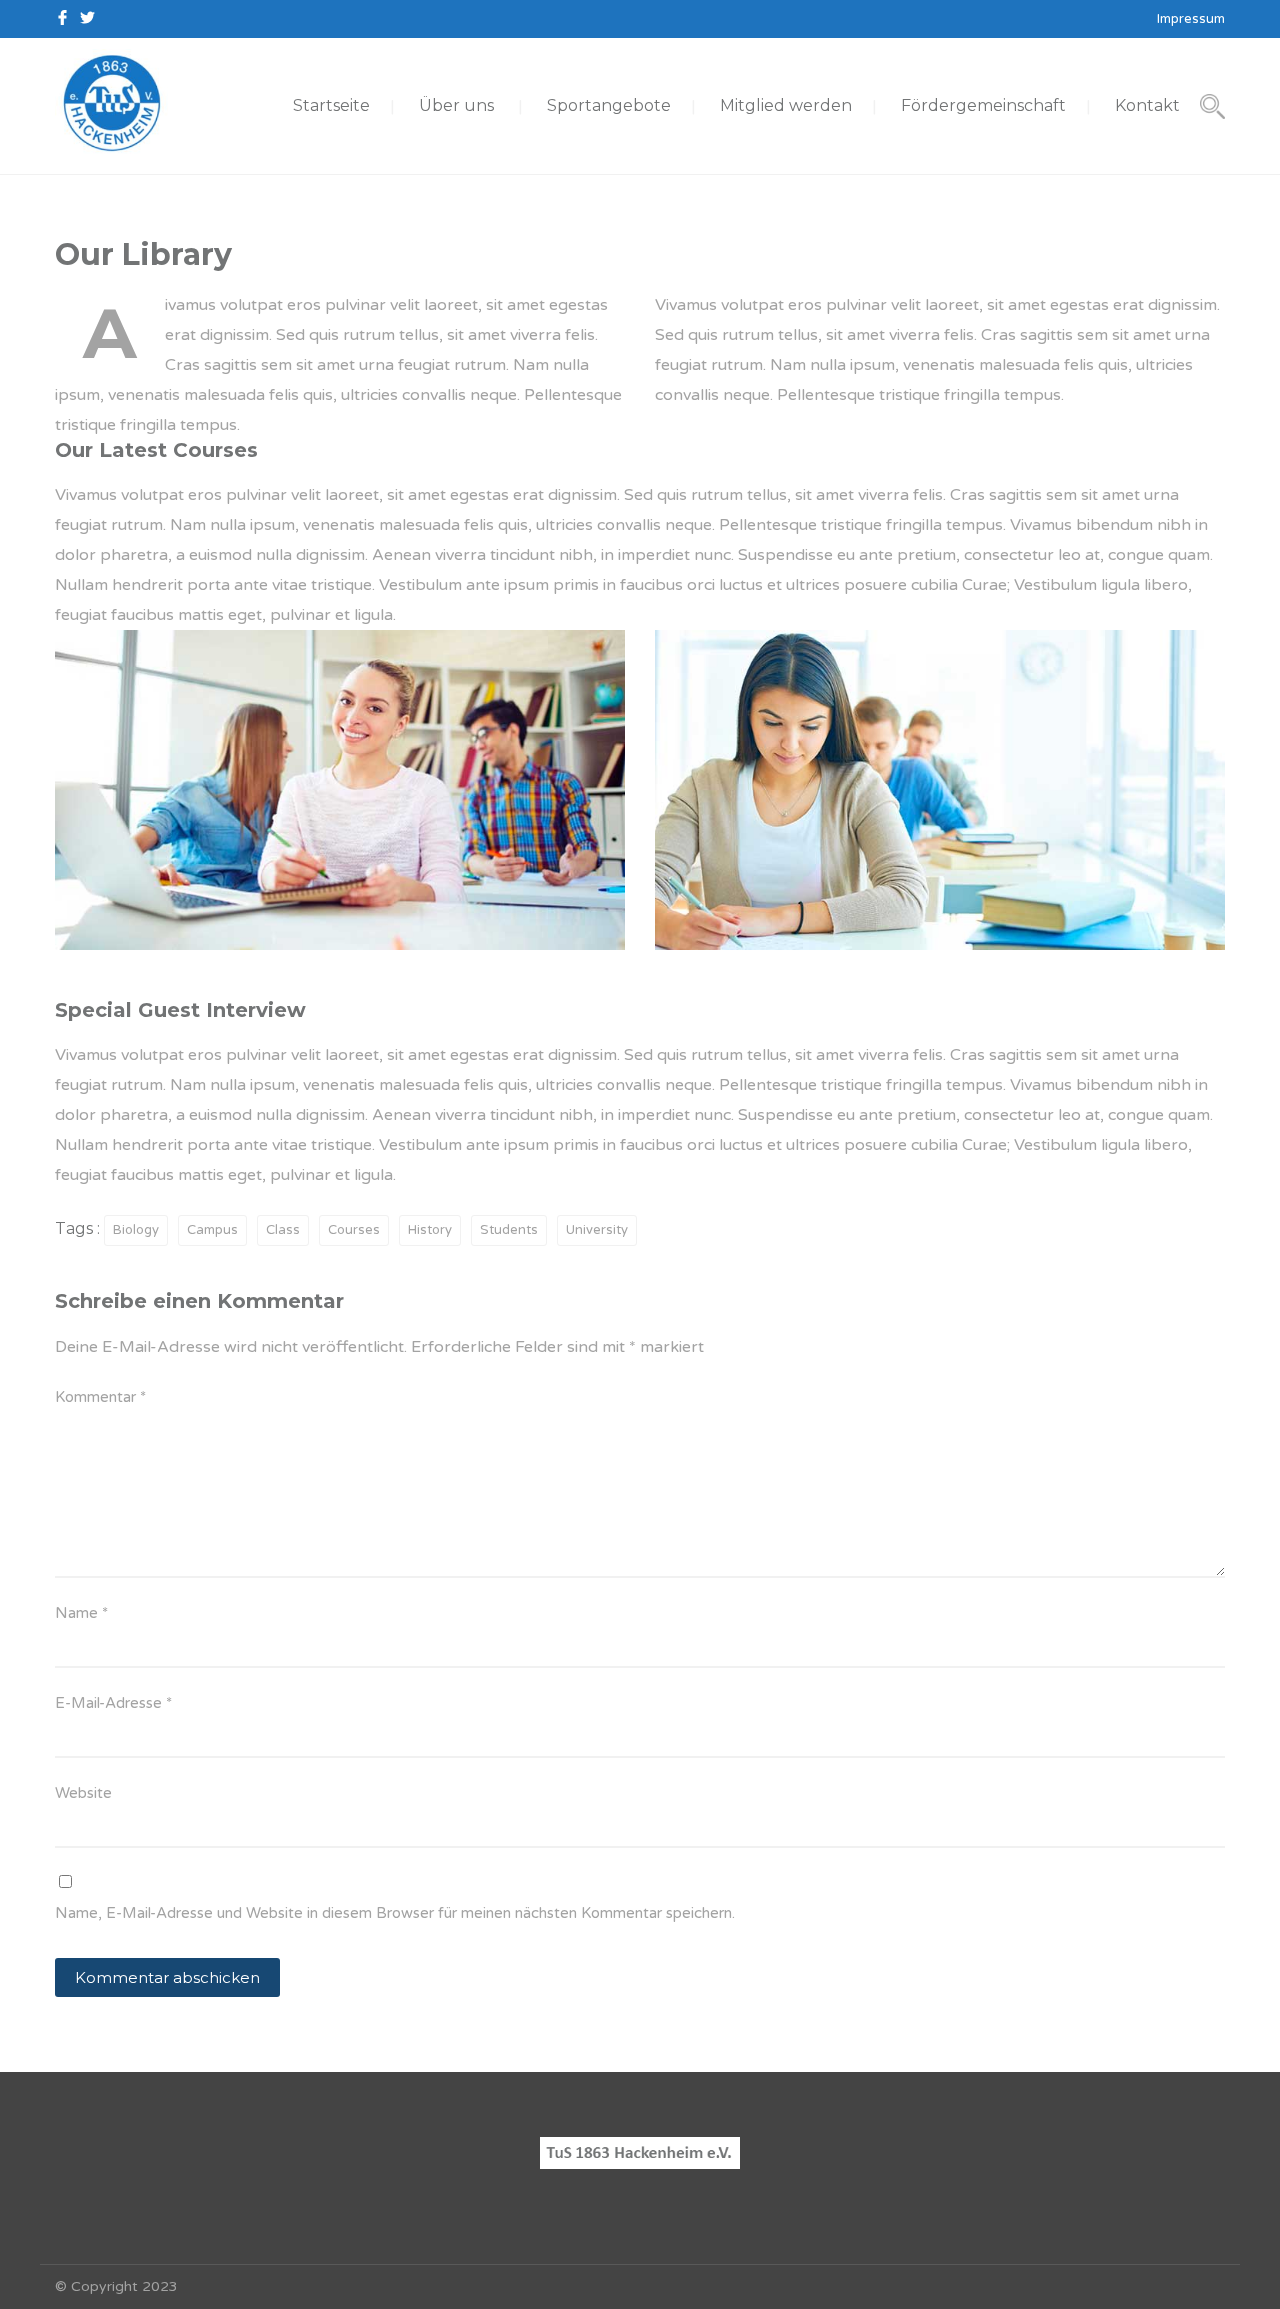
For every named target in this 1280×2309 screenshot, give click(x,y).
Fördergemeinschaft (983, 105)
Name (81, 1613)
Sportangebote (609, 105)
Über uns (456, 105)
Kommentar (100, 1397)
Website (83, 1793)
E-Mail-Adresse (113, 1703)
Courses (354, 1230)
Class (283, 1230)
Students (509, 1230)
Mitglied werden (786, 105)
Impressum (1191, 19)
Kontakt (1147, 105)
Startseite (331, 105)
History (430, 1230)
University (597, 1230)
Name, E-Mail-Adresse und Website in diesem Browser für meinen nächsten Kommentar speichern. (395, 1913)
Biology (136, 1230)
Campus (212, 1230)
